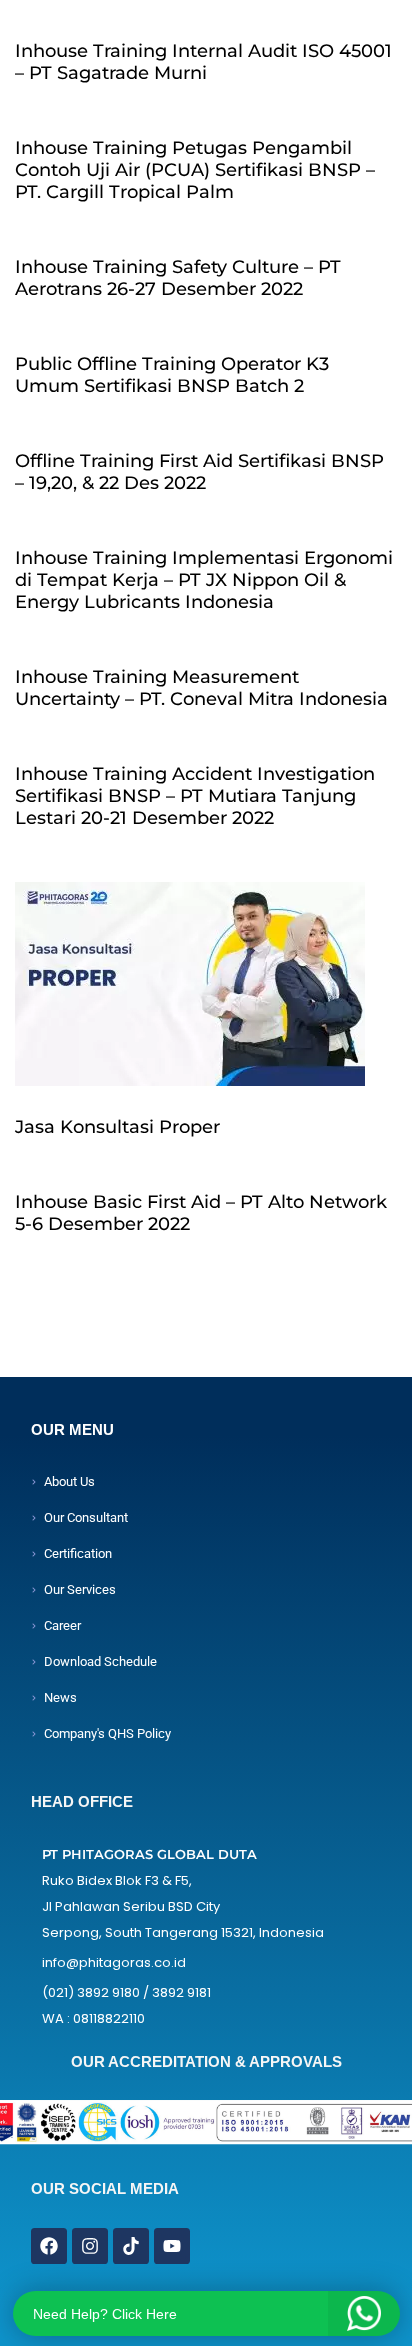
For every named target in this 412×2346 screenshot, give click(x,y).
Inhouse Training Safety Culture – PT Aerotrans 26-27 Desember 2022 (178, 278)
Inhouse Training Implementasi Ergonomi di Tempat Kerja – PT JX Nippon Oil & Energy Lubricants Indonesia (204, 580)
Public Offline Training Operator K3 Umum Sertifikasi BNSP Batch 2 (172, 375)
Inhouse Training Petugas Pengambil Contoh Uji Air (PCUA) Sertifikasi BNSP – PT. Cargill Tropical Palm (195, 170)
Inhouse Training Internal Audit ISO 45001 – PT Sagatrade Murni (203, 62)
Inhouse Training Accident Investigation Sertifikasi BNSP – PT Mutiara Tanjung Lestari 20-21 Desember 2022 (195, 796)
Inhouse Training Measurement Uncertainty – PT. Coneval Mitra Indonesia (201, 688)
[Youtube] (172, 2246)
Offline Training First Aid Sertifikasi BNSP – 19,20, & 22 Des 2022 (199, 472)
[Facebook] (49, 2246)
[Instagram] (90, 2246)
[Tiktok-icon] (131, 2246)
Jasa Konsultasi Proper (117, 1127)
